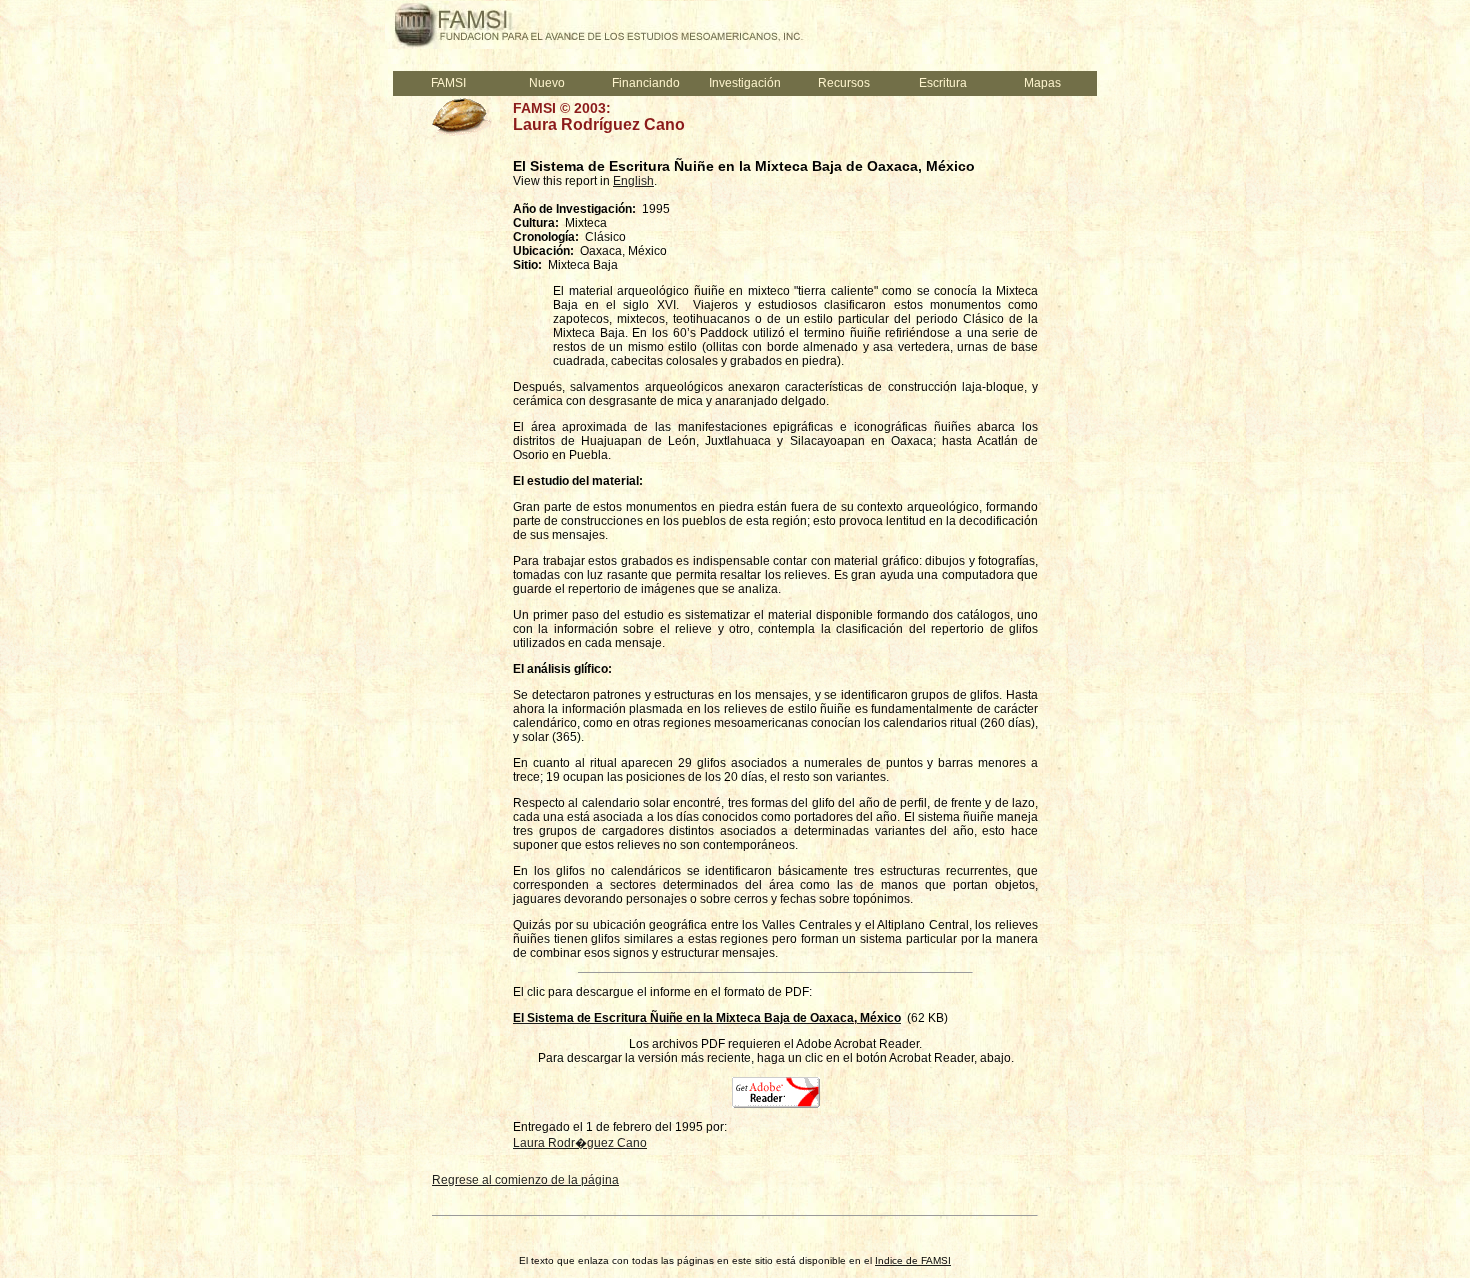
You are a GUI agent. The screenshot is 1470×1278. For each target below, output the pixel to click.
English (633, 181)
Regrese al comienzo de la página (525, 1180)
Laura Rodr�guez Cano (580, 1143)
